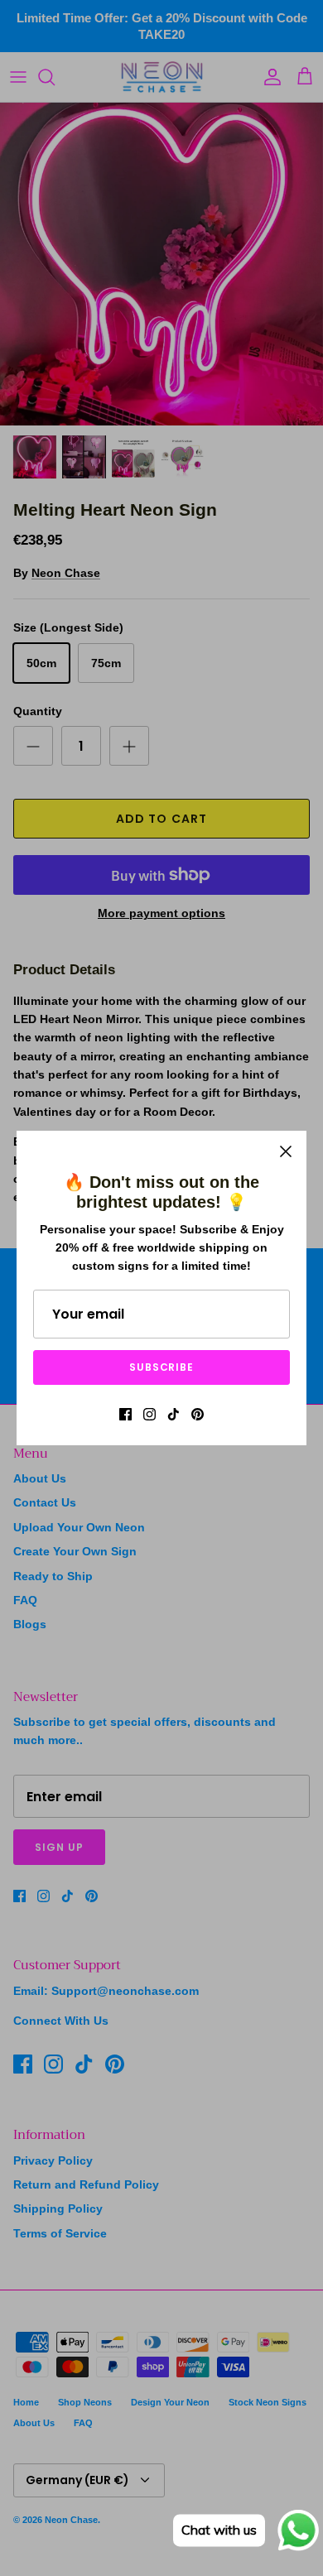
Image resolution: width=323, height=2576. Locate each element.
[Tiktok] (174, 1414)
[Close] (286, 1151)
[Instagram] (149, 1414)
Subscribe (162, 1367)
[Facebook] (125, 1414)
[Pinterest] (198, 1414)
